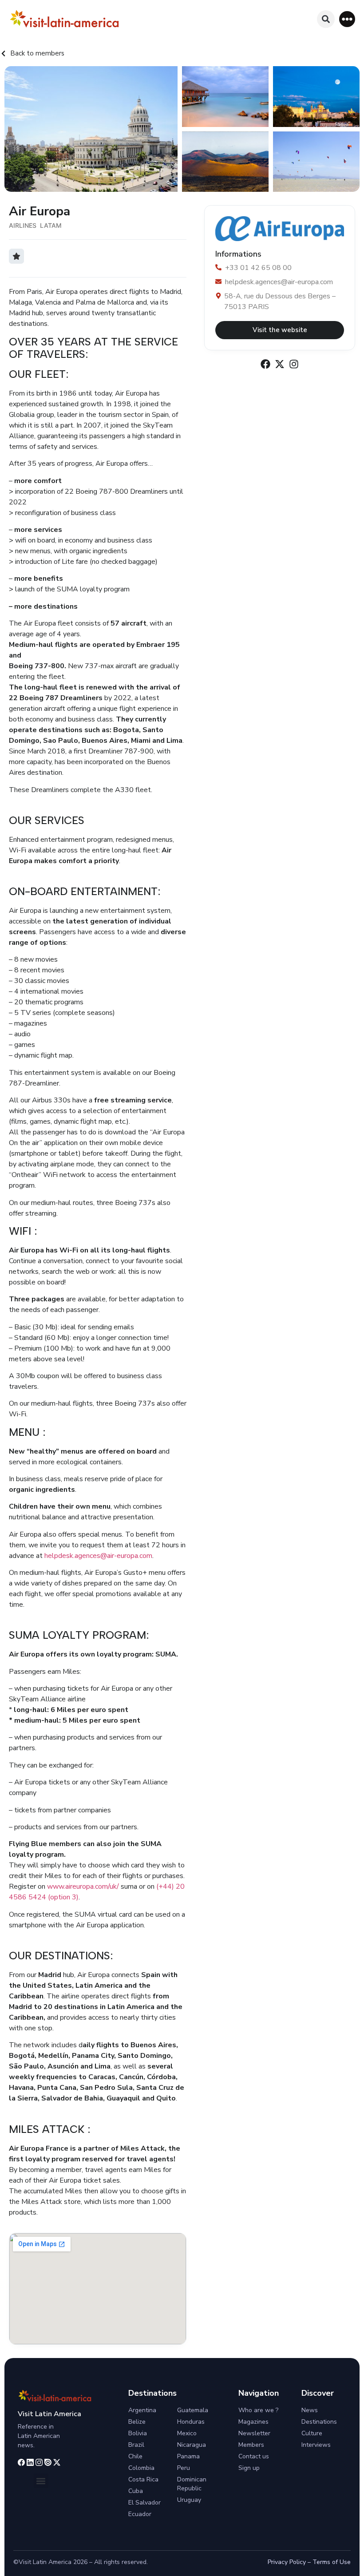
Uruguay (189, 2500)
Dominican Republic (192, 2484)
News (310, 2410)
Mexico (187, 2433)
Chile (135, 2456)
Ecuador (140, 2514)
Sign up (249, 2468)
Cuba (136, 2491)
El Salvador (144, 2503)
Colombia (141, 2468)
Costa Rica (143, 2479)
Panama (188, 2456)
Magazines (253, 2422)
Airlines (23, 225)
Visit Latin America (49, 2414)
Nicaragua (192, 2445)
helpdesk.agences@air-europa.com (98, 1556)
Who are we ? (258, 2410)
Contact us (254, 2456)
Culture (312, 2433)
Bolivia (138, 2433)
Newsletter (254, 2433)
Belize (137, 2422)
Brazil (136, 2445)
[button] (347, 19)
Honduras (191, 2422)
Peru (184, 2468)
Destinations (319, 2422)
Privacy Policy (287, 2562)
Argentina (142, 2410)
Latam (51, 225)
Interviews (316, 2445)
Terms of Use (332, 2562)
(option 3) (63, 1897)
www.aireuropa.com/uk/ (83, 1886)
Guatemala (193, 2410)
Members (251, 2445)
